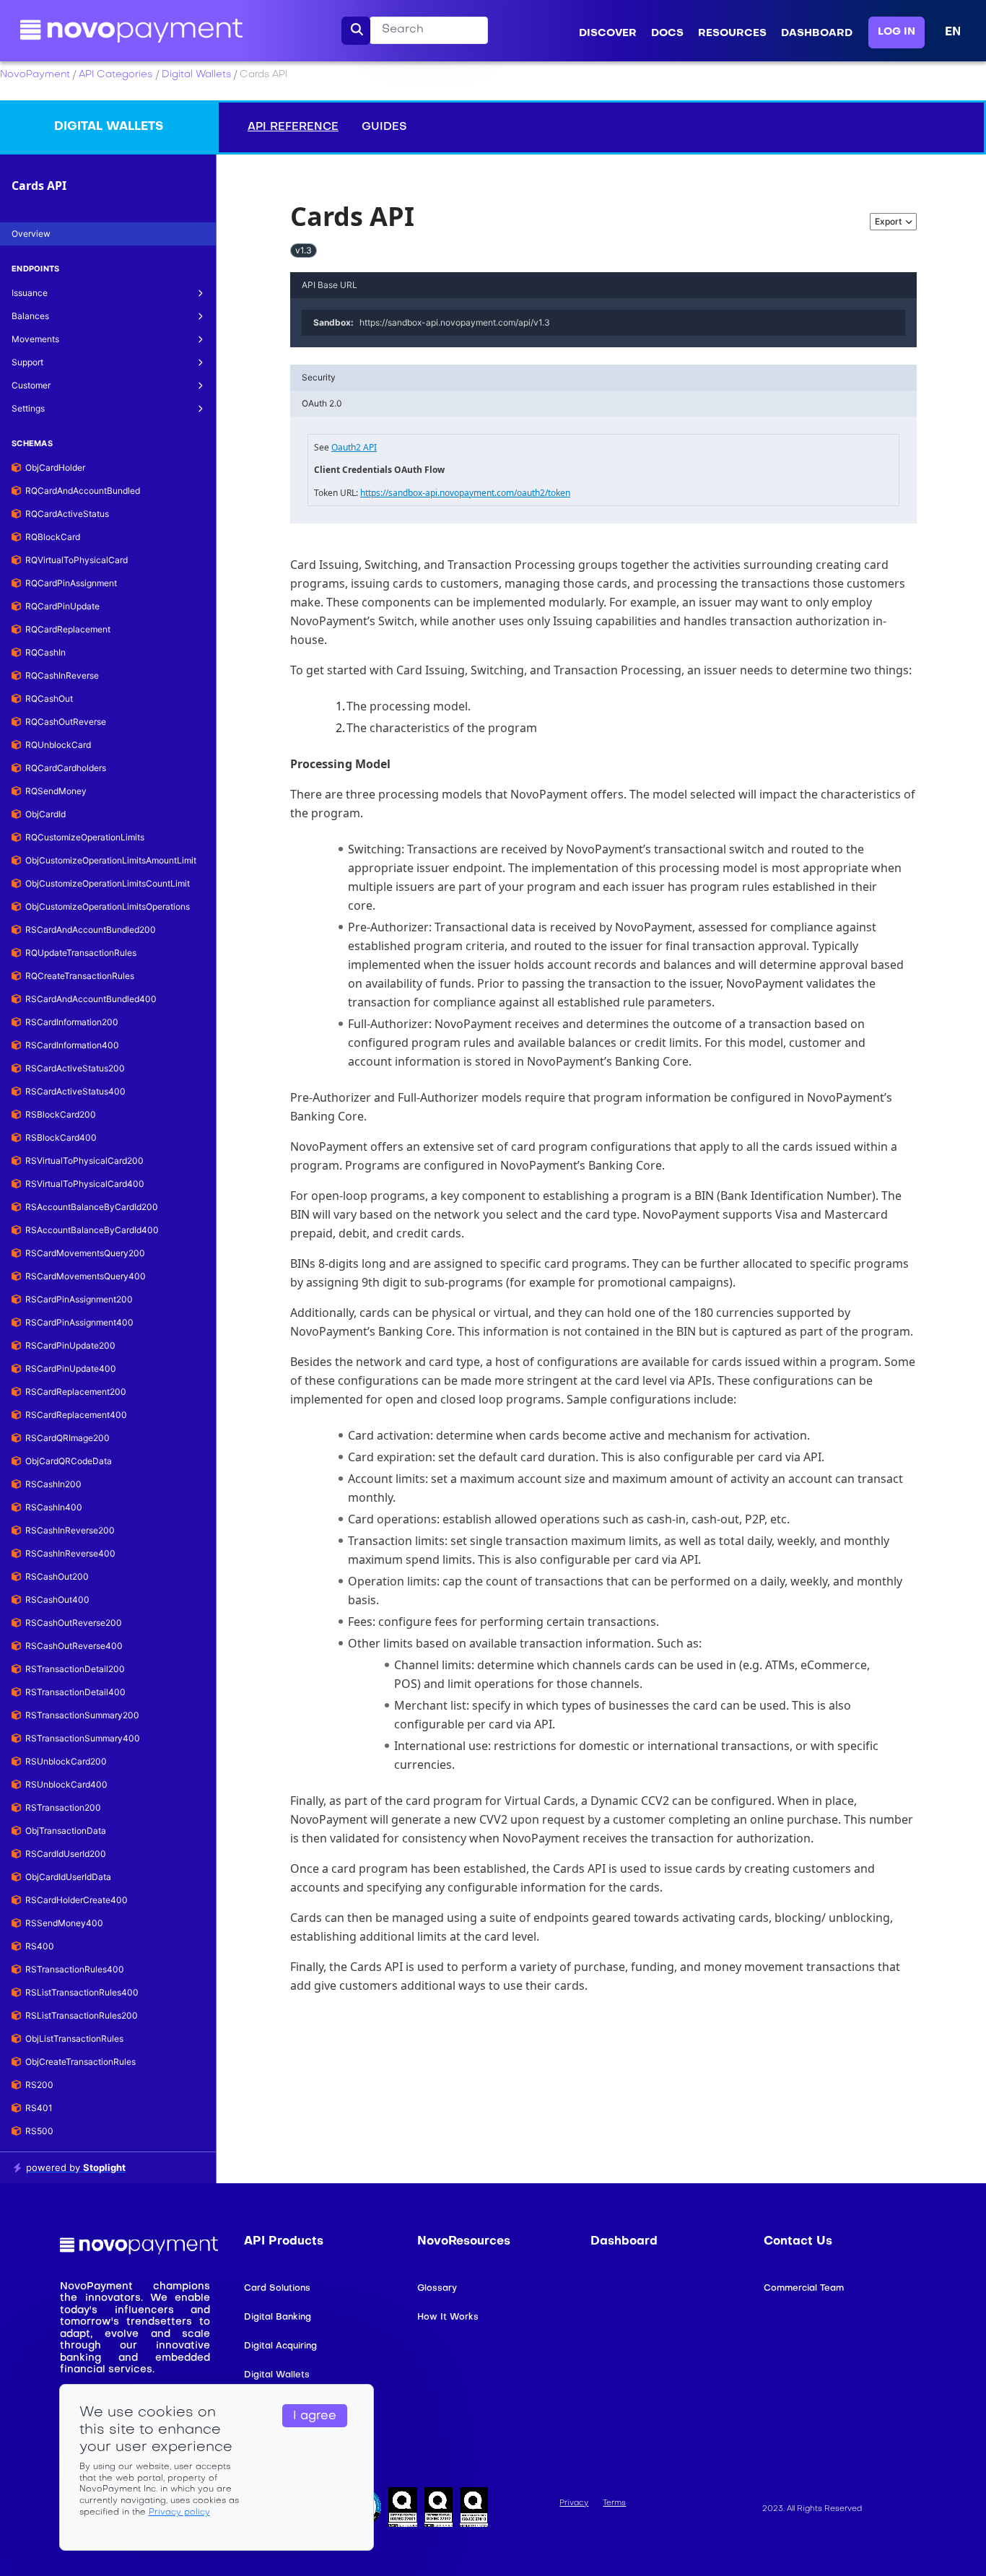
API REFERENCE (293, 127)
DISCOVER (608, 34)
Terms (614, 2503)
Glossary (437, 2289)
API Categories (115, 75)
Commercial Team (804, 2289)
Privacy (574, 2503)
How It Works (448, 2318)
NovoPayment (35, 75)
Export (888, 221)
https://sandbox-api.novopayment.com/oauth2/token (465, 493)
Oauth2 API (354, 447)
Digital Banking (278, 2318)
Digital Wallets (196, 75)
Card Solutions (277, 2289)
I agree (315, 2416)
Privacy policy (179, 2513)
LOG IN (896, 32)
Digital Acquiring (280, 2346)
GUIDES (384, 127)
